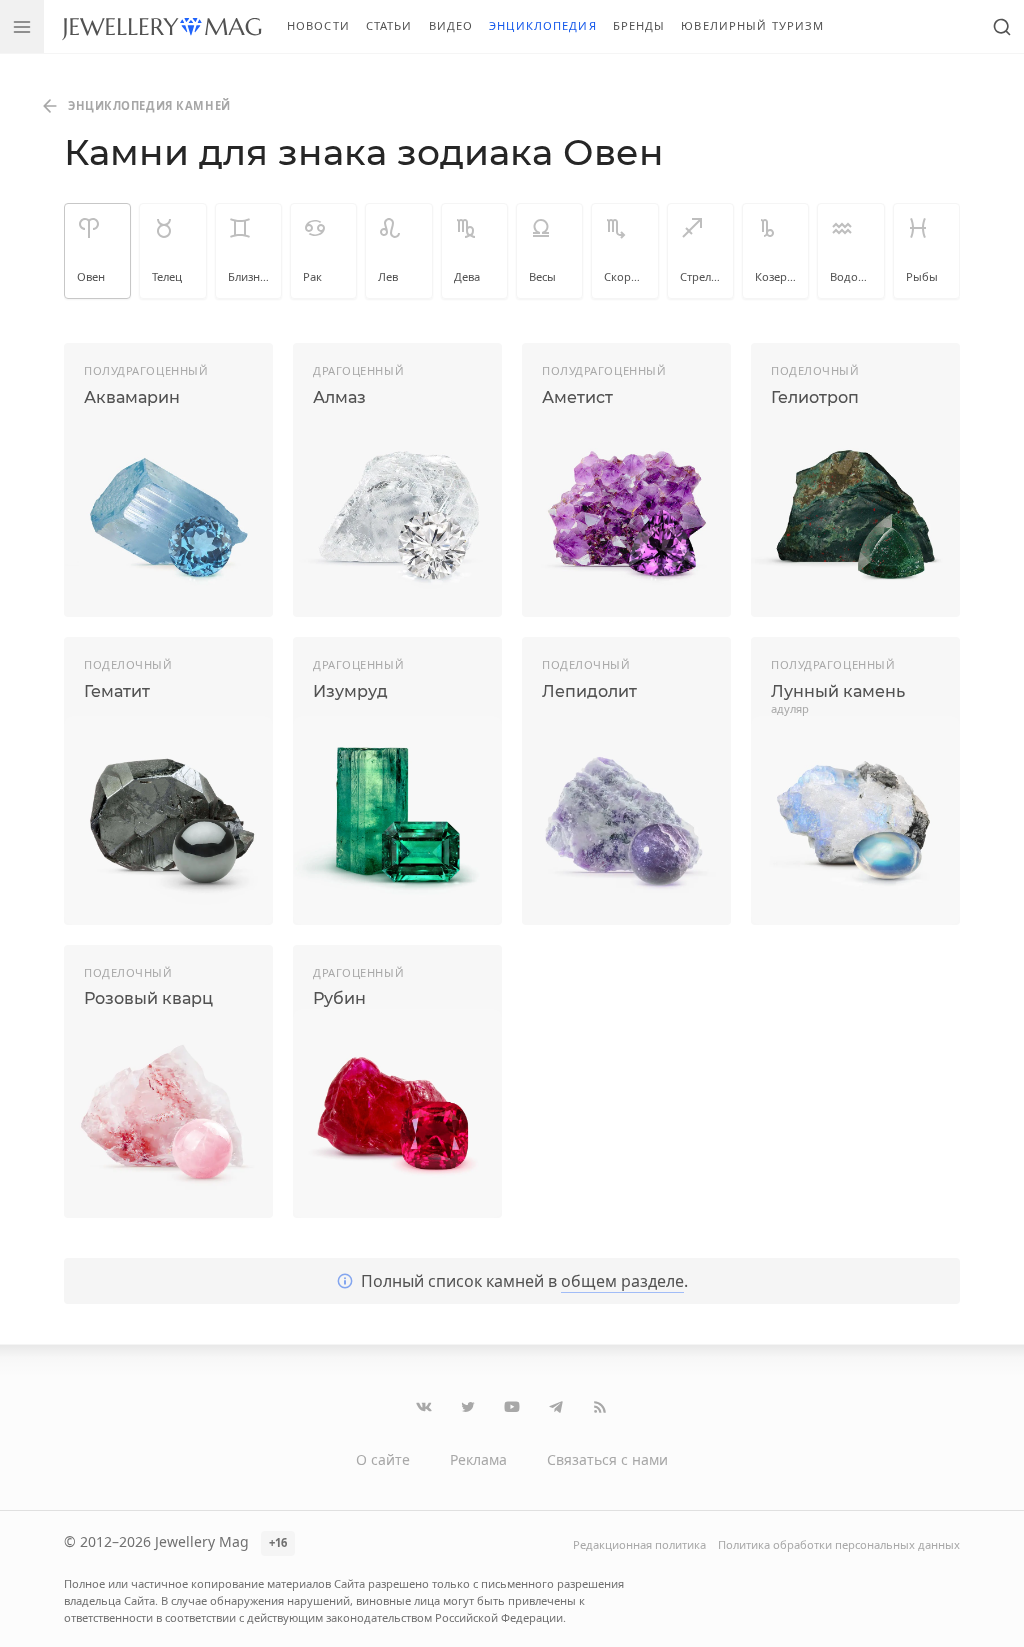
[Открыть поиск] (1002, 26)
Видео (451, 25)
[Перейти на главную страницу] (161, 26)
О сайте (383, 1459)
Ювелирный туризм (752, 25)
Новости (318, 25)
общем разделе (622, 1281)
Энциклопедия (542, 25)
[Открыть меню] (22, 26)
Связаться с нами (607, 1459)
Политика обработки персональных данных (839, 1544)
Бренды (639, 25)
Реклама (478, 1459)
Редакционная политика (639, 1544)
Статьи (389, 25)
